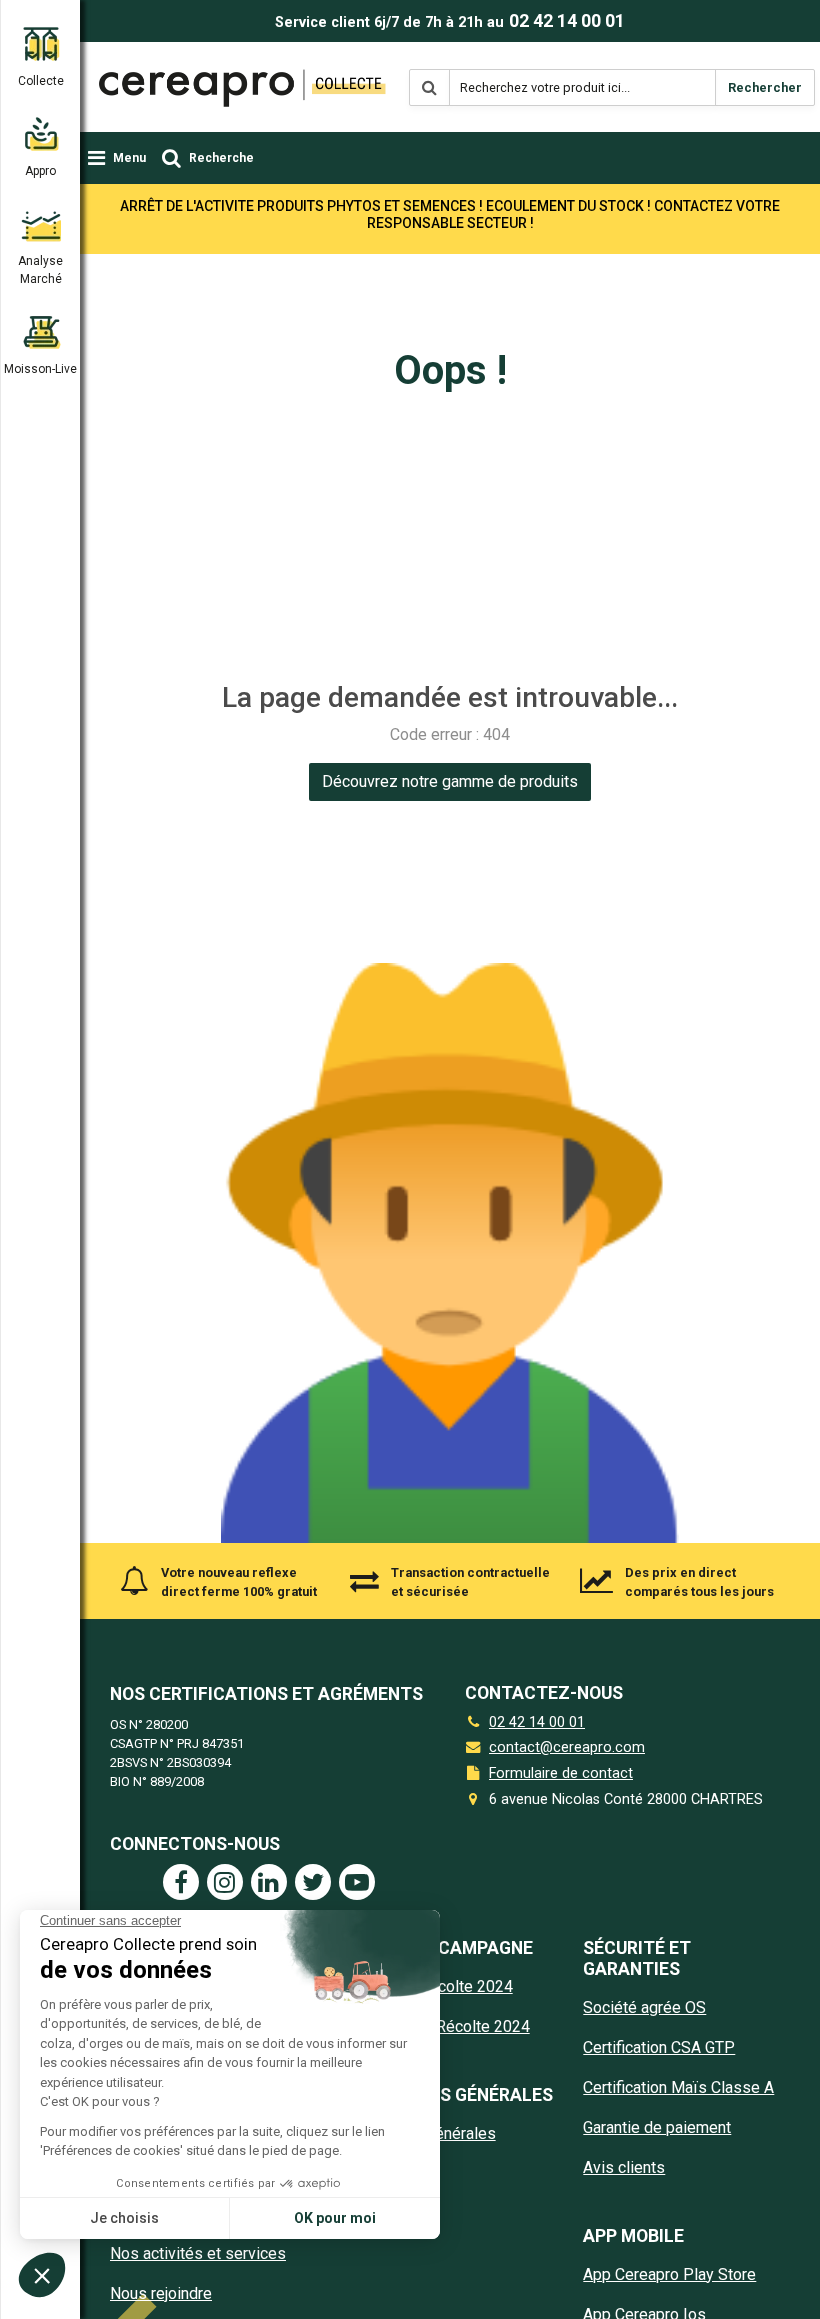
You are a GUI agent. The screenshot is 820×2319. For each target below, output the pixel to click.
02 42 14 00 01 (567, 21)
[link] (450, 782)
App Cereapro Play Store (669, 2274)
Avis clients (624, 2167)
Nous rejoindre (161, 2293)
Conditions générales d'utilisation (421, 2145)
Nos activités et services (198, 2253)
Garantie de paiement (657, 2127)
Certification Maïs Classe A (678, 2087)
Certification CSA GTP (659, 2047)
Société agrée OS (644, 2007)
